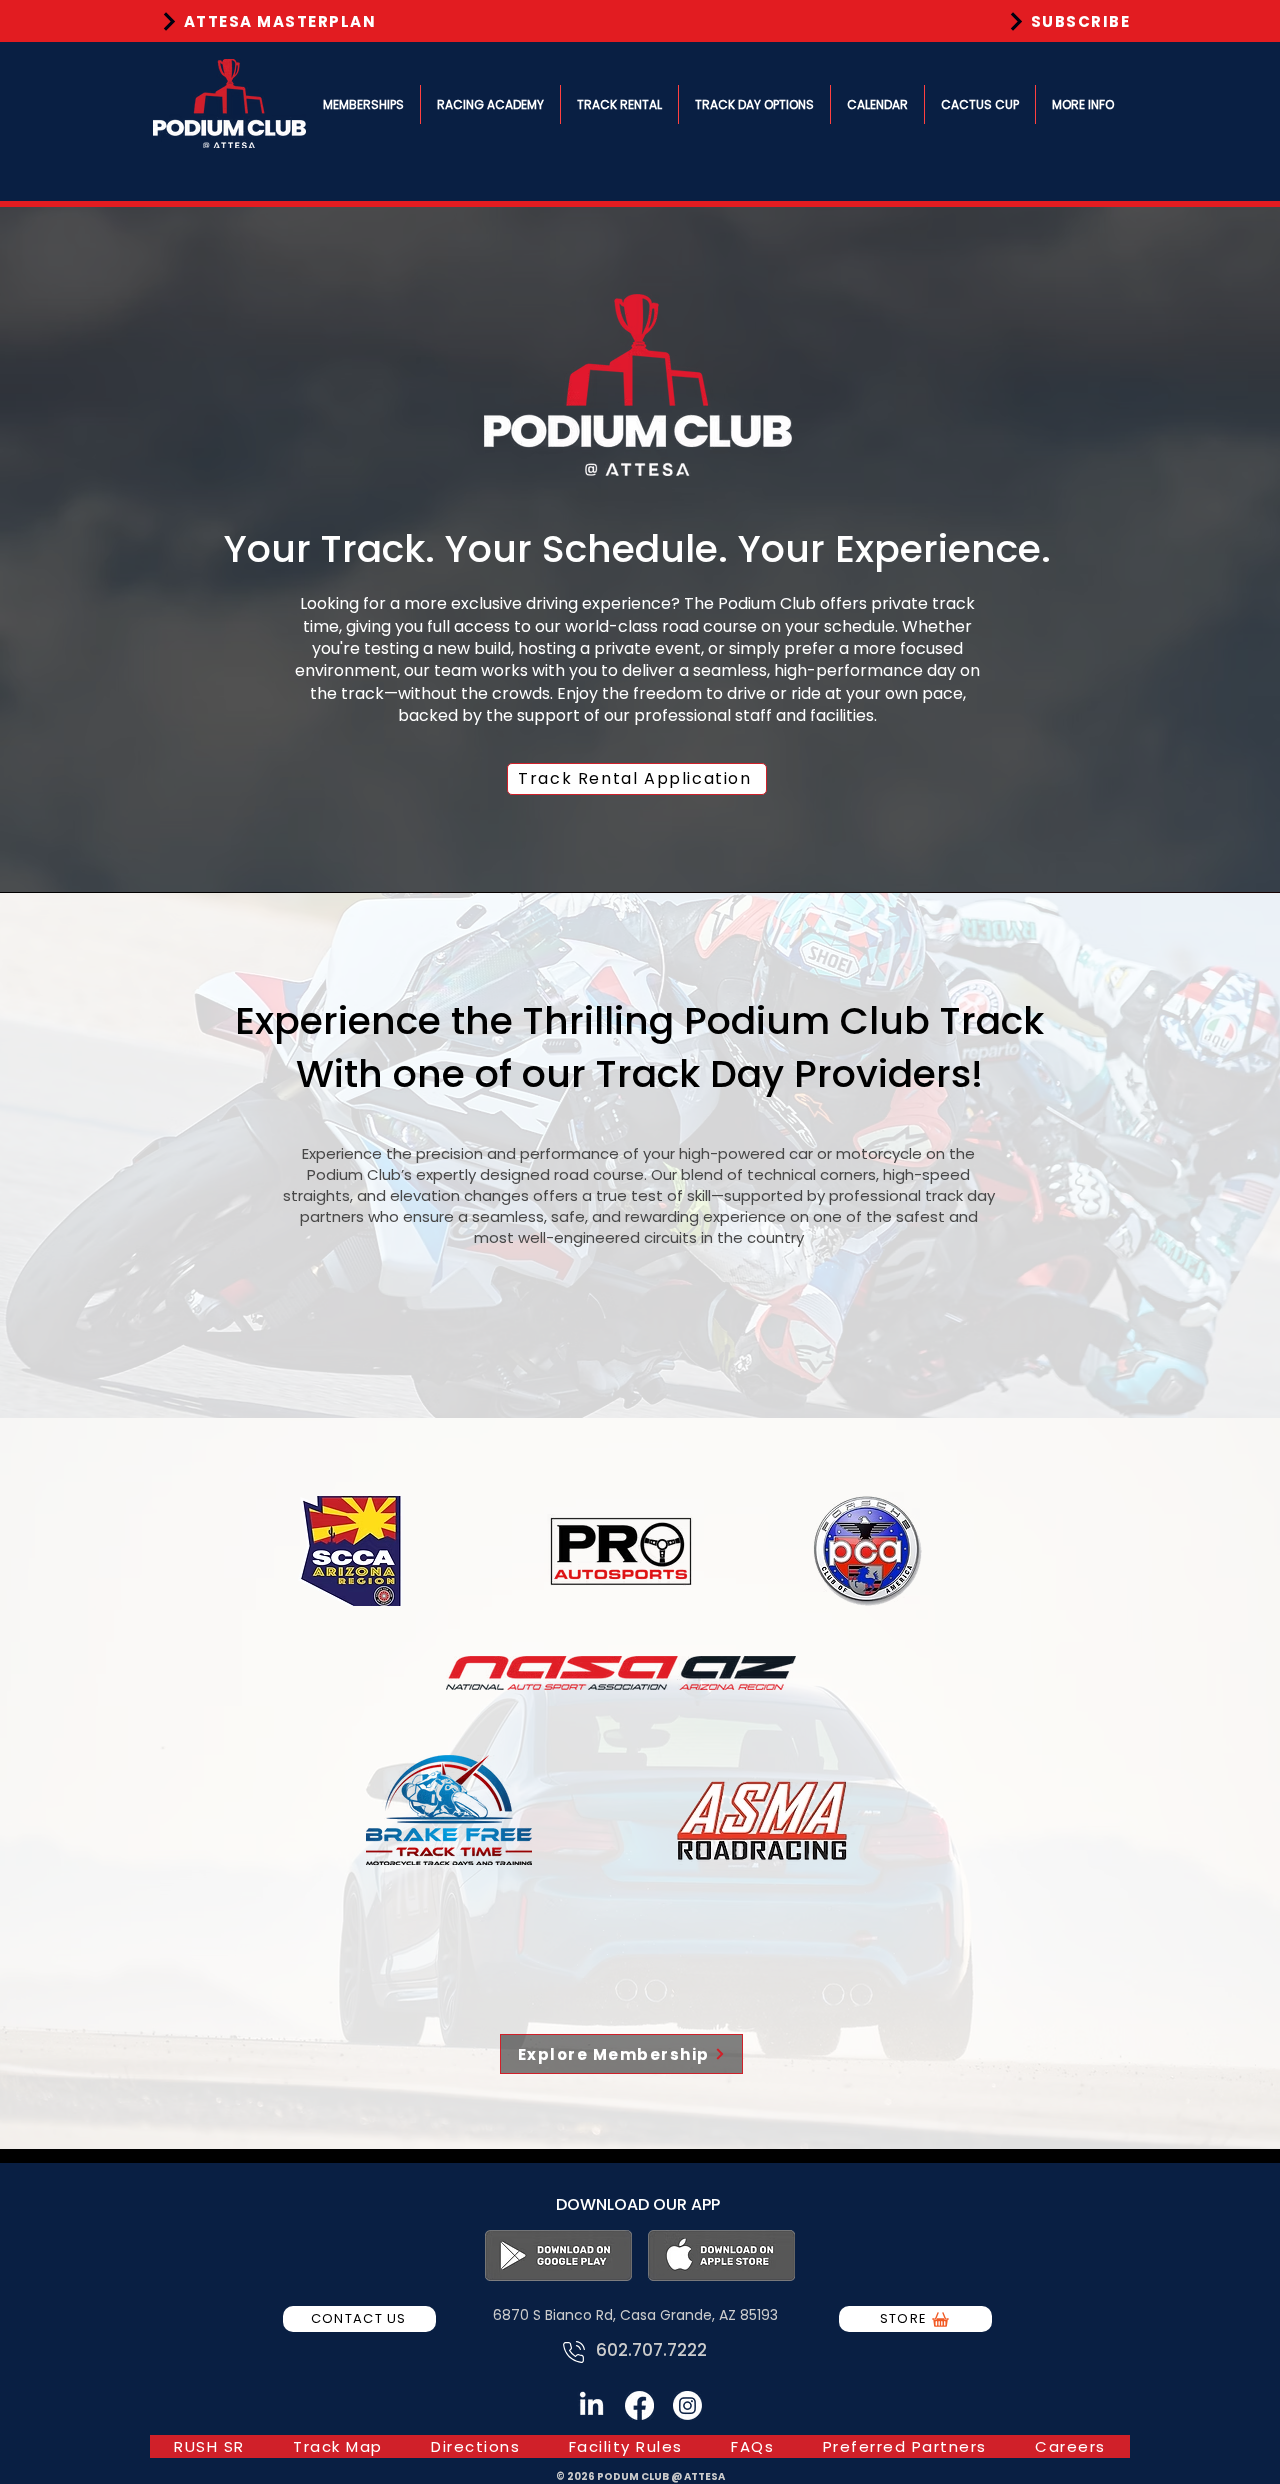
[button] (363, 104)
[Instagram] (687, 2405)
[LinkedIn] (591, 2405)
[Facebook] (639, 2405)
